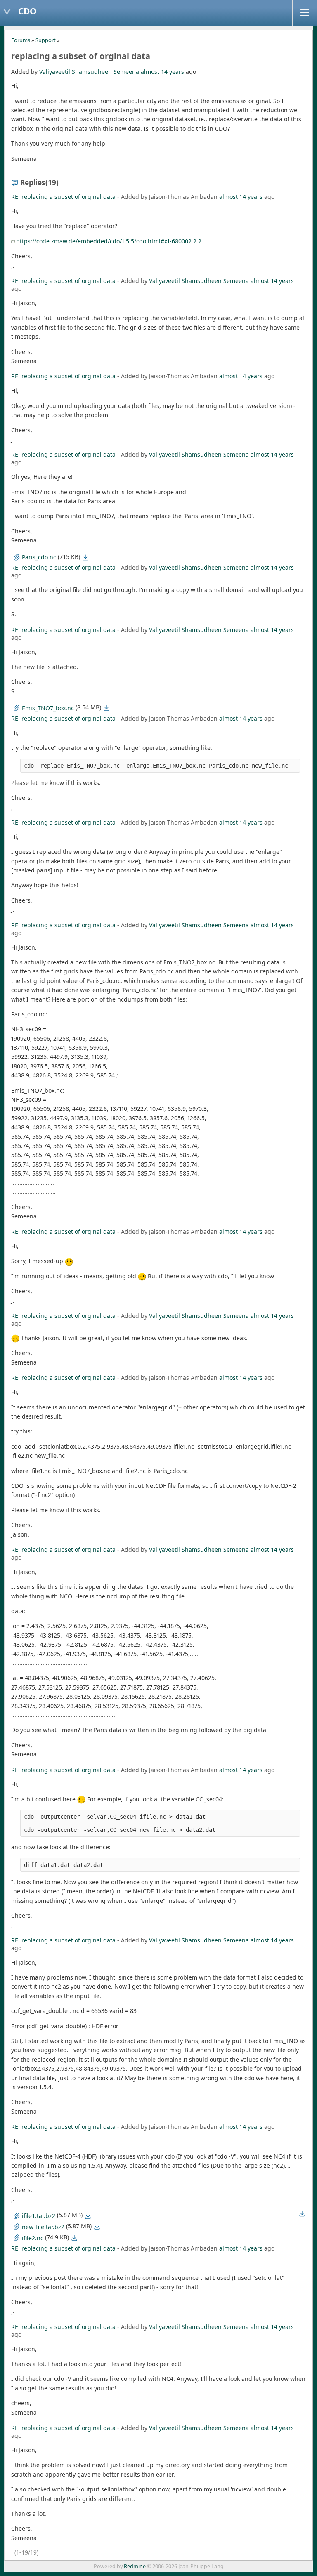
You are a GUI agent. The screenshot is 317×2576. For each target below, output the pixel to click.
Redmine (135, 2566)
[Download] (85, 557)
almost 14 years (162, 72)
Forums (21, 40)
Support (46, 40)
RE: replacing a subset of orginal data (64, 197)
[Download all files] (302, 2213)
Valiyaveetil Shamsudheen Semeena (89, 72)
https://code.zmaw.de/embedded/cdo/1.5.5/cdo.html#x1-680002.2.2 (109, 241)
